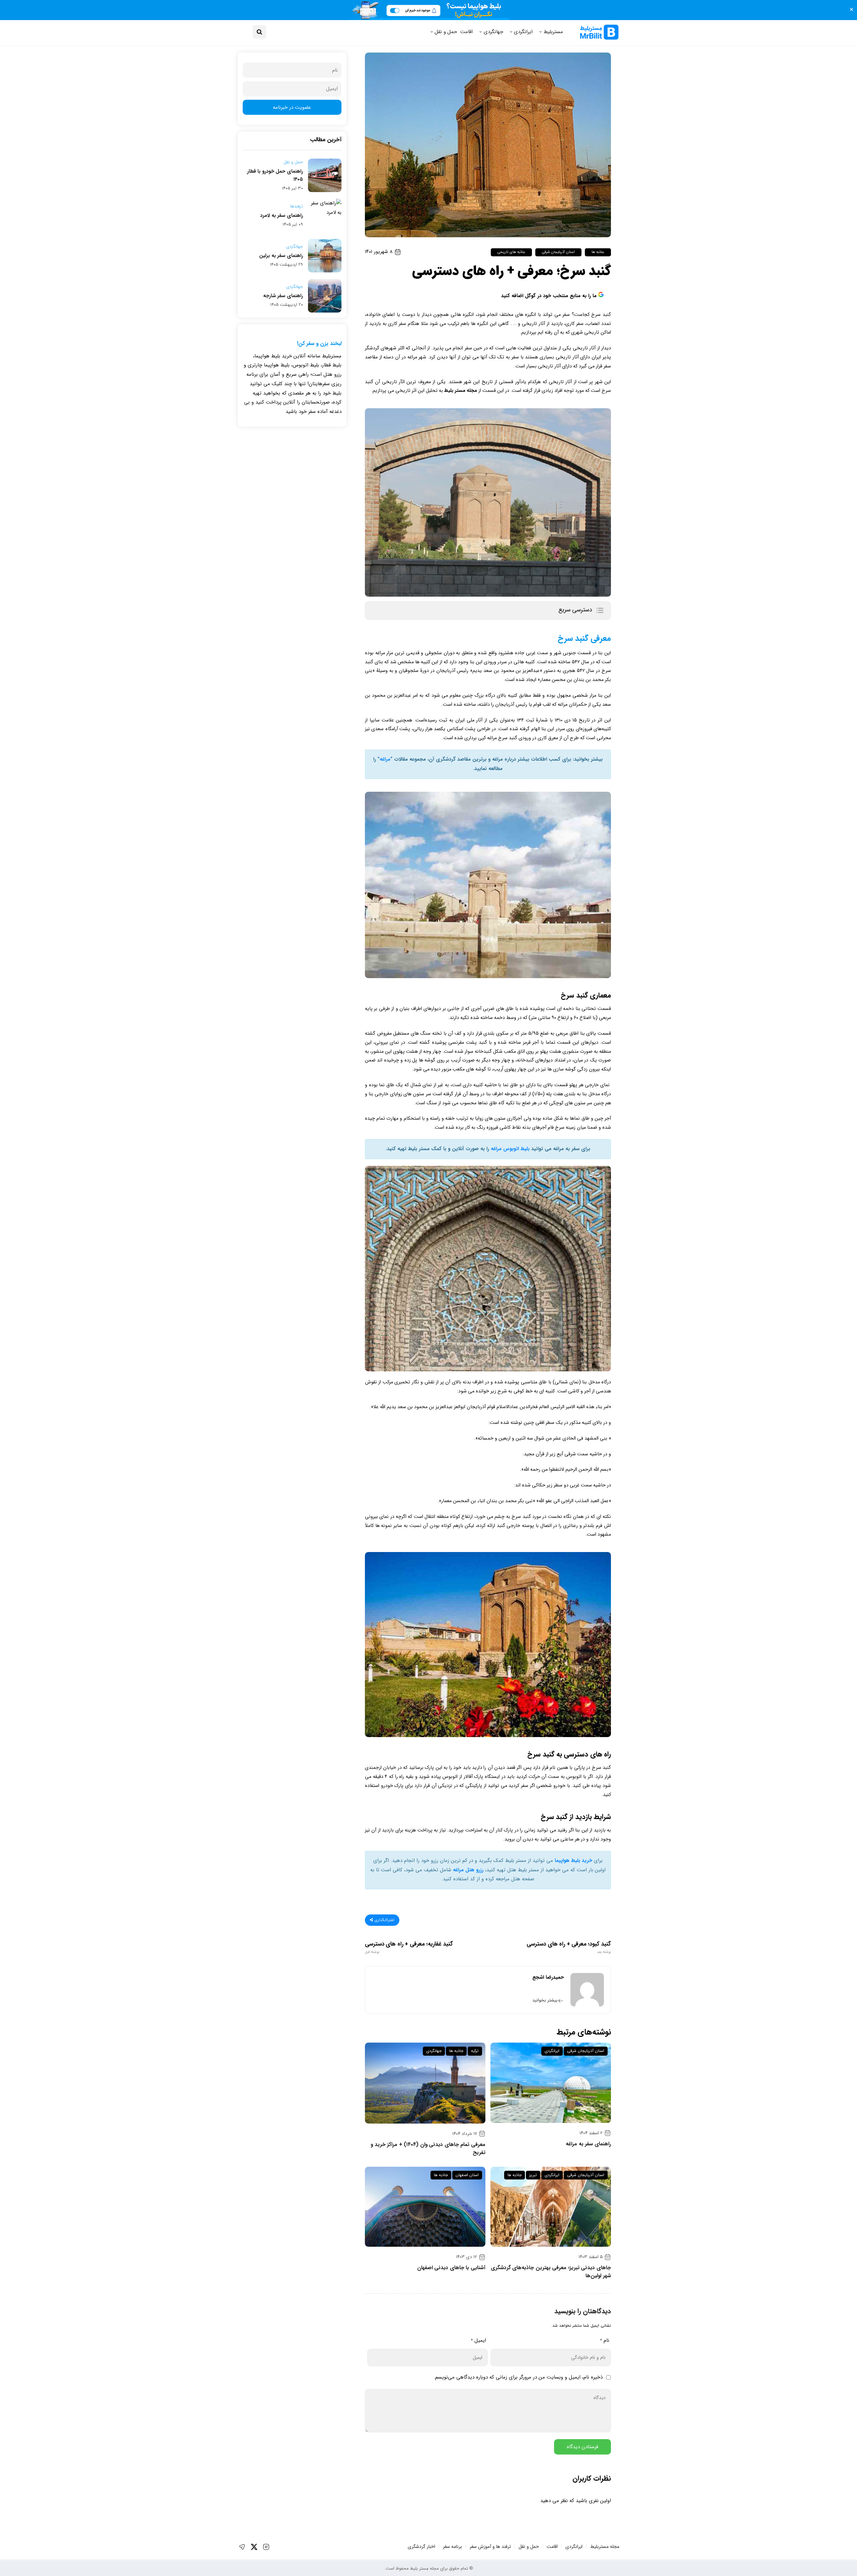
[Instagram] (266, 2547)
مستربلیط (553, 32)
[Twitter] (254, 2547)
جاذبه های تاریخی (511, 252)
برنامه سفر (452, 2547)
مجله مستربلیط (605, 2547)
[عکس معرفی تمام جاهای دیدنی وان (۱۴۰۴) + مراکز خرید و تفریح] (425, 2083)
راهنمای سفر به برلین (281, 256)
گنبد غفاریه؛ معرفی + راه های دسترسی (409, 1948)
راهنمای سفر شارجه (283, 296)
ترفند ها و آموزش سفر (490, 2547)
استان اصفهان (467, 2175)
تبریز (533, 2175)
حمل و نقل (446, 32)
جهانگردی (493, 32)
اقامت (466, 32)
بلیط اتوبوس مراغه (510, 1149)
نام (605, 2340)
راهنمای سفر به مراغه (588, 2144)
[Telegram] (242, 2547)
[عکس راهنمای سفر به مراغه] (551, 2083)
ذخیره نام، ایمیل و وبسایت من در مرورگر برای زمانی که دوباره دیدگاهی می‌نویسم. (518, 2377)
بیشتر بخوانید (545, 2000)
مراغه (385, 759)
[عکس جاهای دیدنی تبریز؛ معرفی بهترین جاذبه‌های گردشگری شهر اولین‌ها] (551, 2207)
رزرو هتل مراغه (468, 1870)
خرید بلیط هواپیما (573, 1861)
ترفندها (297, 206)
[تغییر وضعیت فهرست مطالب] (600, 610)
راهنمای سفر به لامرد (282, 216)
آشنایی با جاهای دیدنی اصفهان (451, 2268)
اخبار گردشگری (421, 2547)
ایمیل (478, 2340)
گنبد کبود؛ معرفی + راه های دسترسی (569, 1948)
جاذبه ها (598, 252)
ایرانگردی (523, 32)
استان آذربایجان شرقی (558, 252)
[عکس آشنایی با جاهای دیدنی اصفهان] (425, 2207)
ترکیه (475, 2051)
